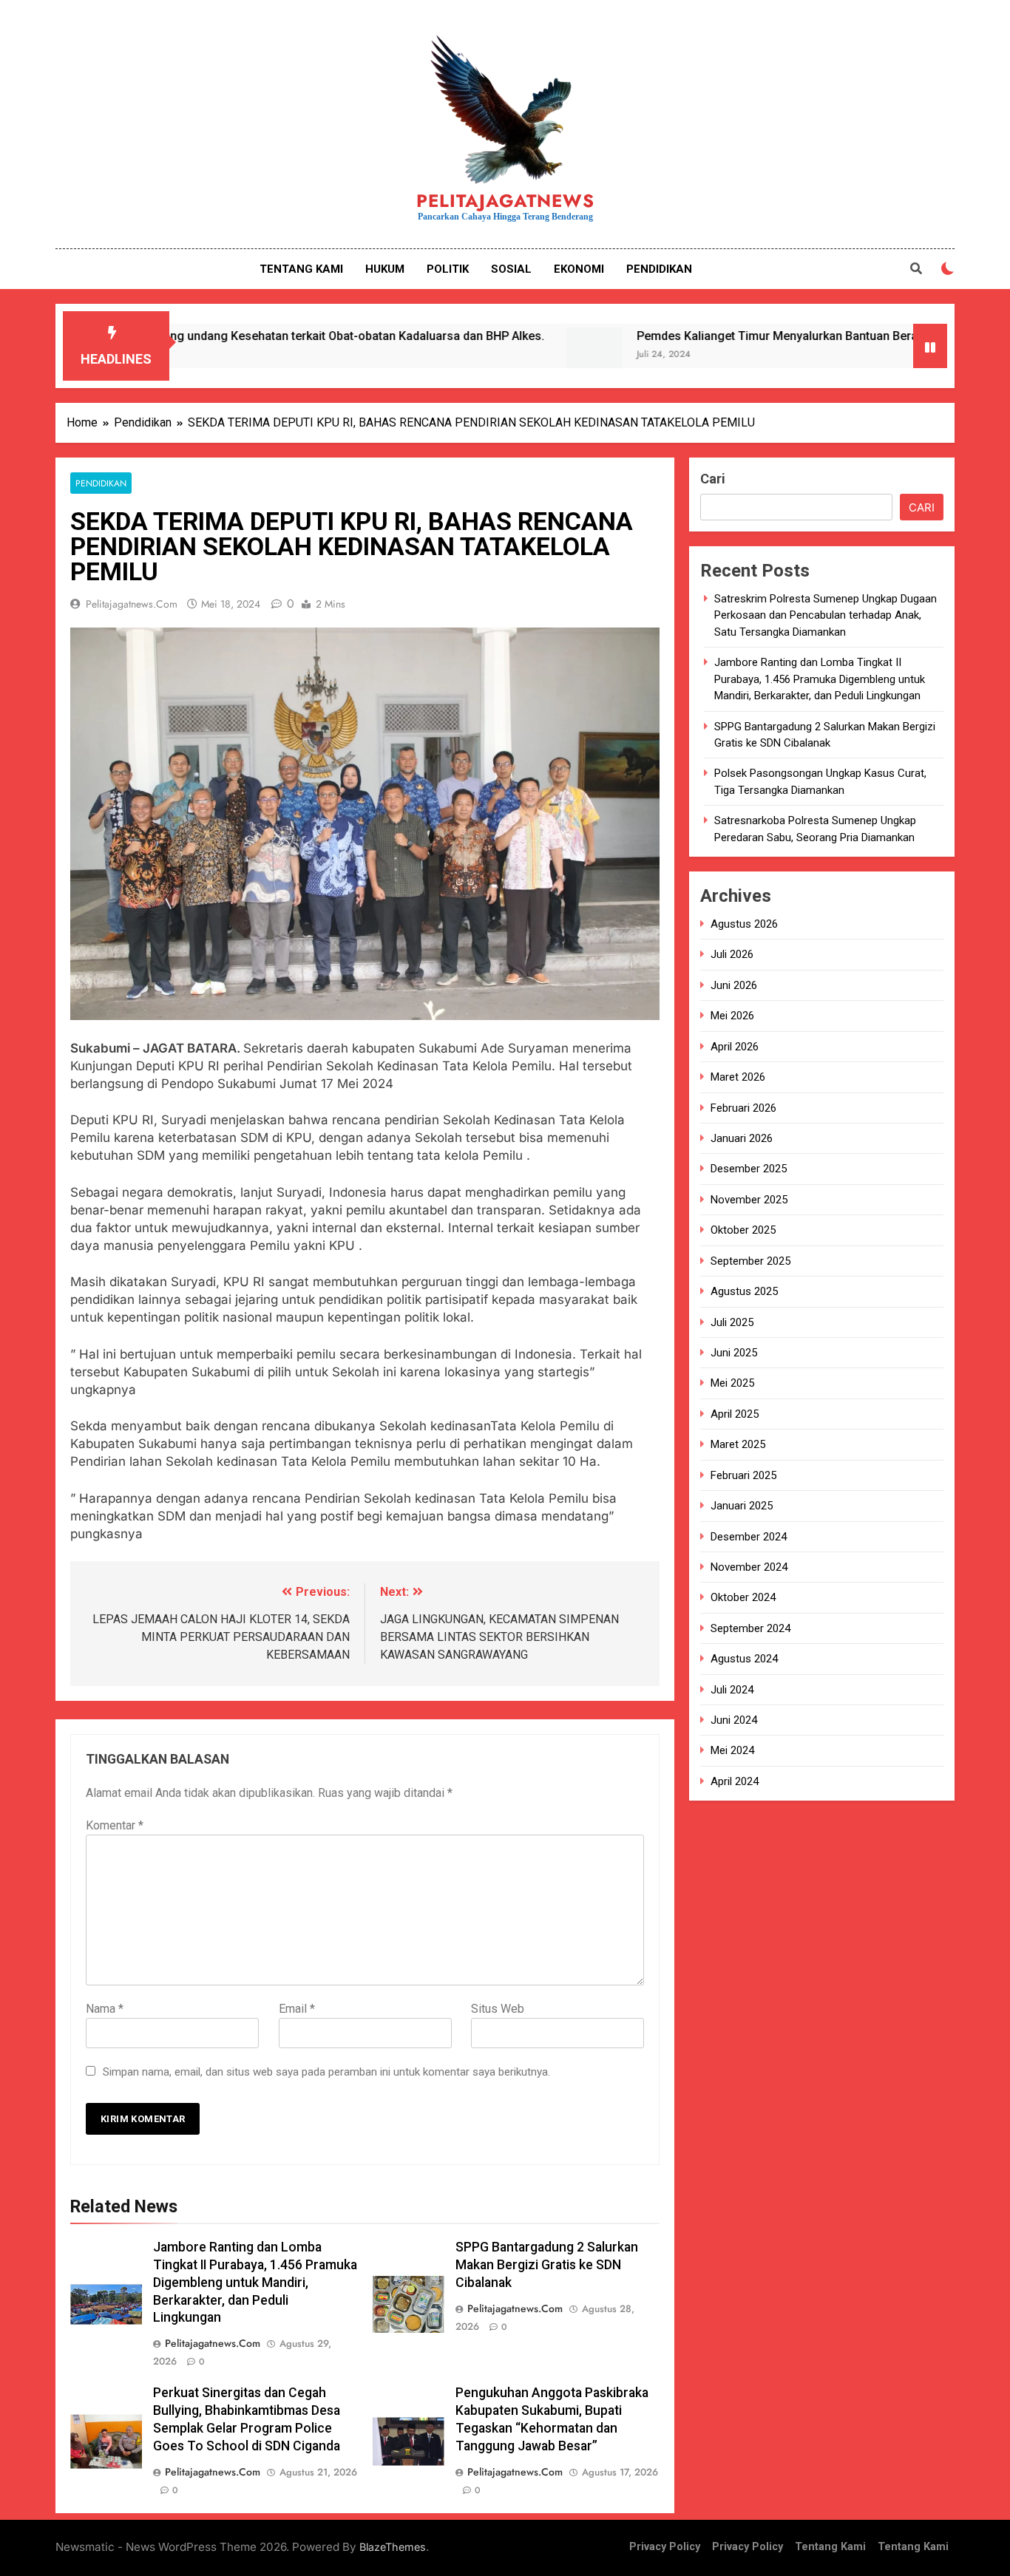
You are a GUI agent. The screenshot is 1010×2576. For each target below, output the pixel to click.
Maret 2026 (738, 1078)
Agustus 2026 (744, 925)
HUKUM (385, 269)
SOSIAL (511, 269)
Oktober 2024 (743, 1598)
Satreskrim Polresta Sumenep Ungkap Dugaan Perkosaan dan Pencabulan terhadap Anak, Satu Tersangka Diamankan (826, 615)
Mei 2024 (732, 1751)
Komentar (115, 1825)
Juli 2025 (732, 1322)
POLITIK (448, 269)
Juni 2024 (734, 1720)
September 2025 (750, 1261)
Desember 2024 (749, 1537)
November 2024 (749, 1567)
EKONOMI (579, 269)
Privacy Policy (665, 2547)
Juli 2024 (732, 1690)
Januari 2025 (742, 1506)
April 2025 (735, 1414)
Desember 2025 (749, 1169)
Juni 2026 (734, 985)
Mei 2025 (732, 1384)
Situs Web (498, 2009)
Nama (105, 2009)
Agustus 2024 (744, 1659)
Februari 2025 (743, 1475)
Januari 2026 (742, 1138)
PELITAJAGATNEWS (505, 201)
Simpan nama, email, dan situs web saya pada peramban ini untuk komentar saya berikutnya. (326, 2072)
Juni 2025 (734, 1353)
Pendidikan (101, 483)
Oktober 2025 (743, 1231)
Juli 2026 (732, 955)
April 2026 (735, 1047)
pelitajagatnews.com (132, 604)
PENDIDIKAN (659, 269)
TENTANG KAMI (301, 269)
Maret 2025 (738, 1445)
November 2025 (749, 1200)
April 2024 (735, 1781)
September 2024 (750, 1628)
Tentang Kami (830, 2547)
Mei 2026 (732, 1016)
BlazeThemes (393, 2547)
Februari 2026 (743, 1108)
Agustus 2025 (744, 1292)
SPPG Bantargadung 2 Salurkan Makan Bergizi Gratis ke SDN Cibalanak (547, 2265)
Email (297, 2009)
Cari (713, 479)
